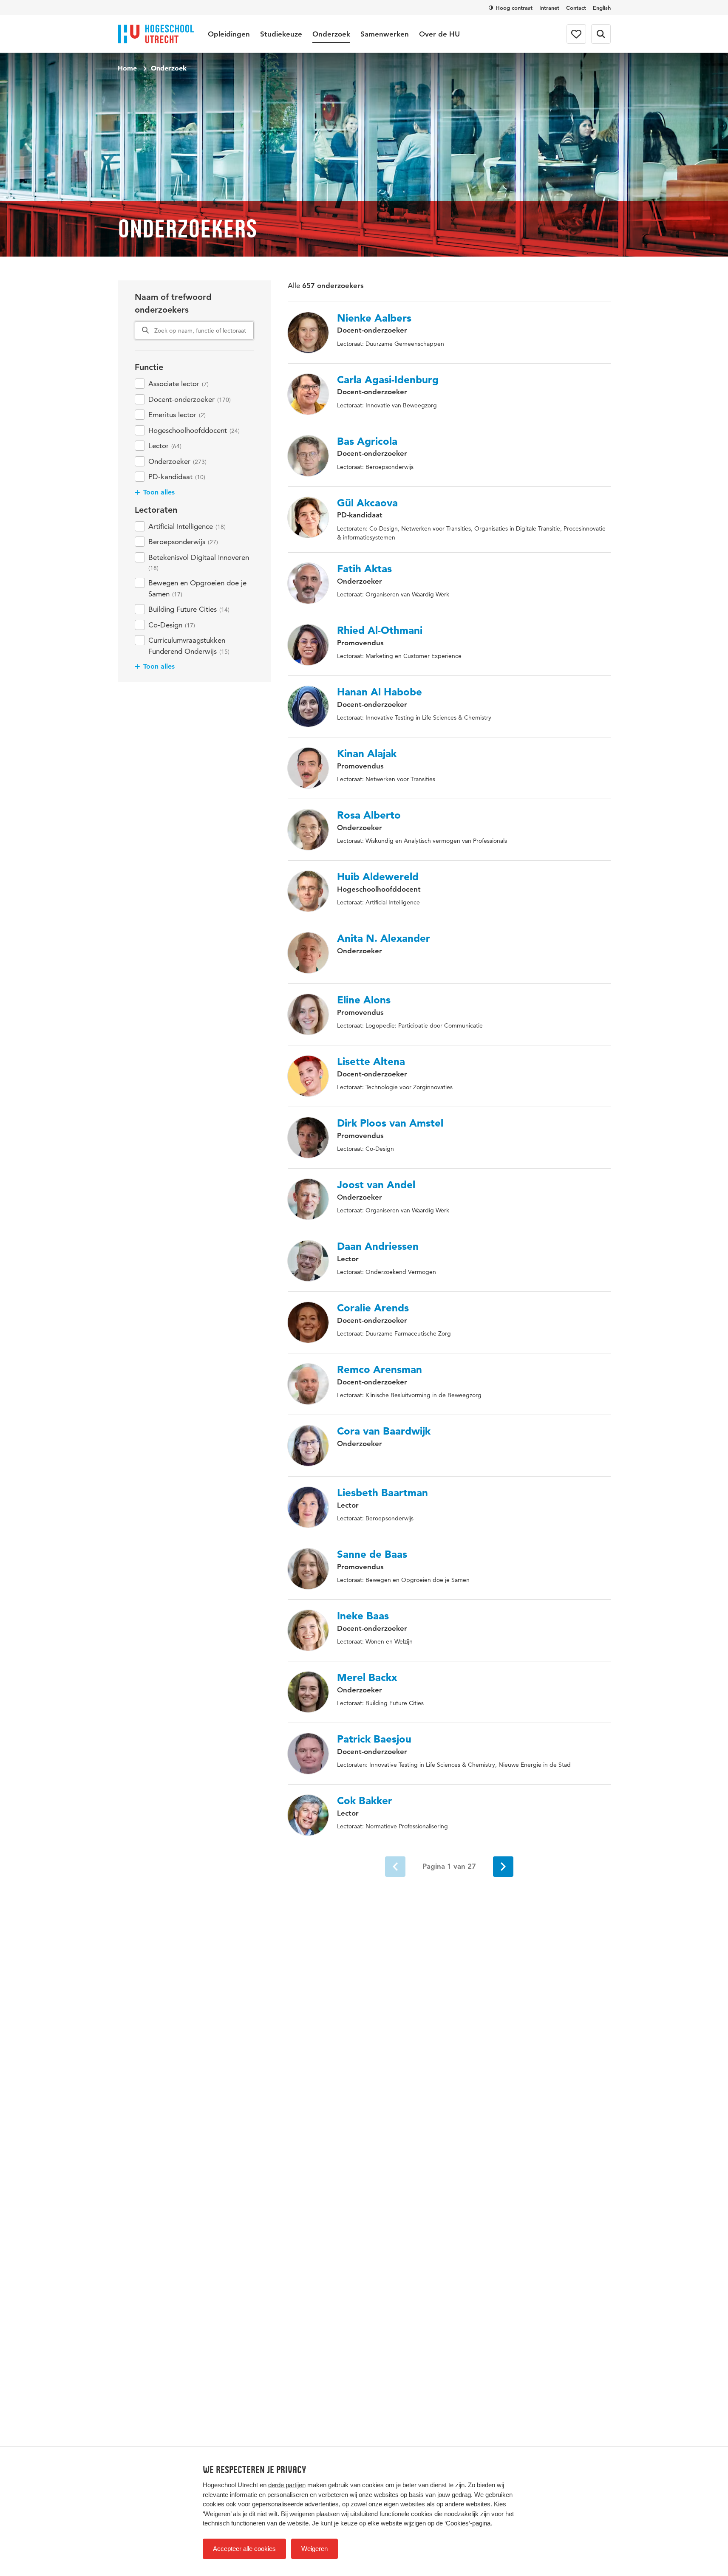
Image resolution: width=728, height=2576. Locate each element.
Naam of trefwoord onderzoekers (173, 303)
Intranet (549, 8)
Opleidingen (229, 34)
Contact (576, 8)
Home (127, 68)
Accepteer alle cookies (244, 2549)
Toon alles (159, 492)
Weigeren (314, 2549)
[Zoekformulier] (601, 34)
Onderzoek (331, 34)
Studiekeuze (281, 34)
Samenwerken (385, 34)
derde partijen (287, 2485)
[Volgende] (503, 1867)
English (602, 8)
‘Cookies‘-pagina (467, 2523)
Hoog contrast (514, 8)
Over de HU (439, 34)
